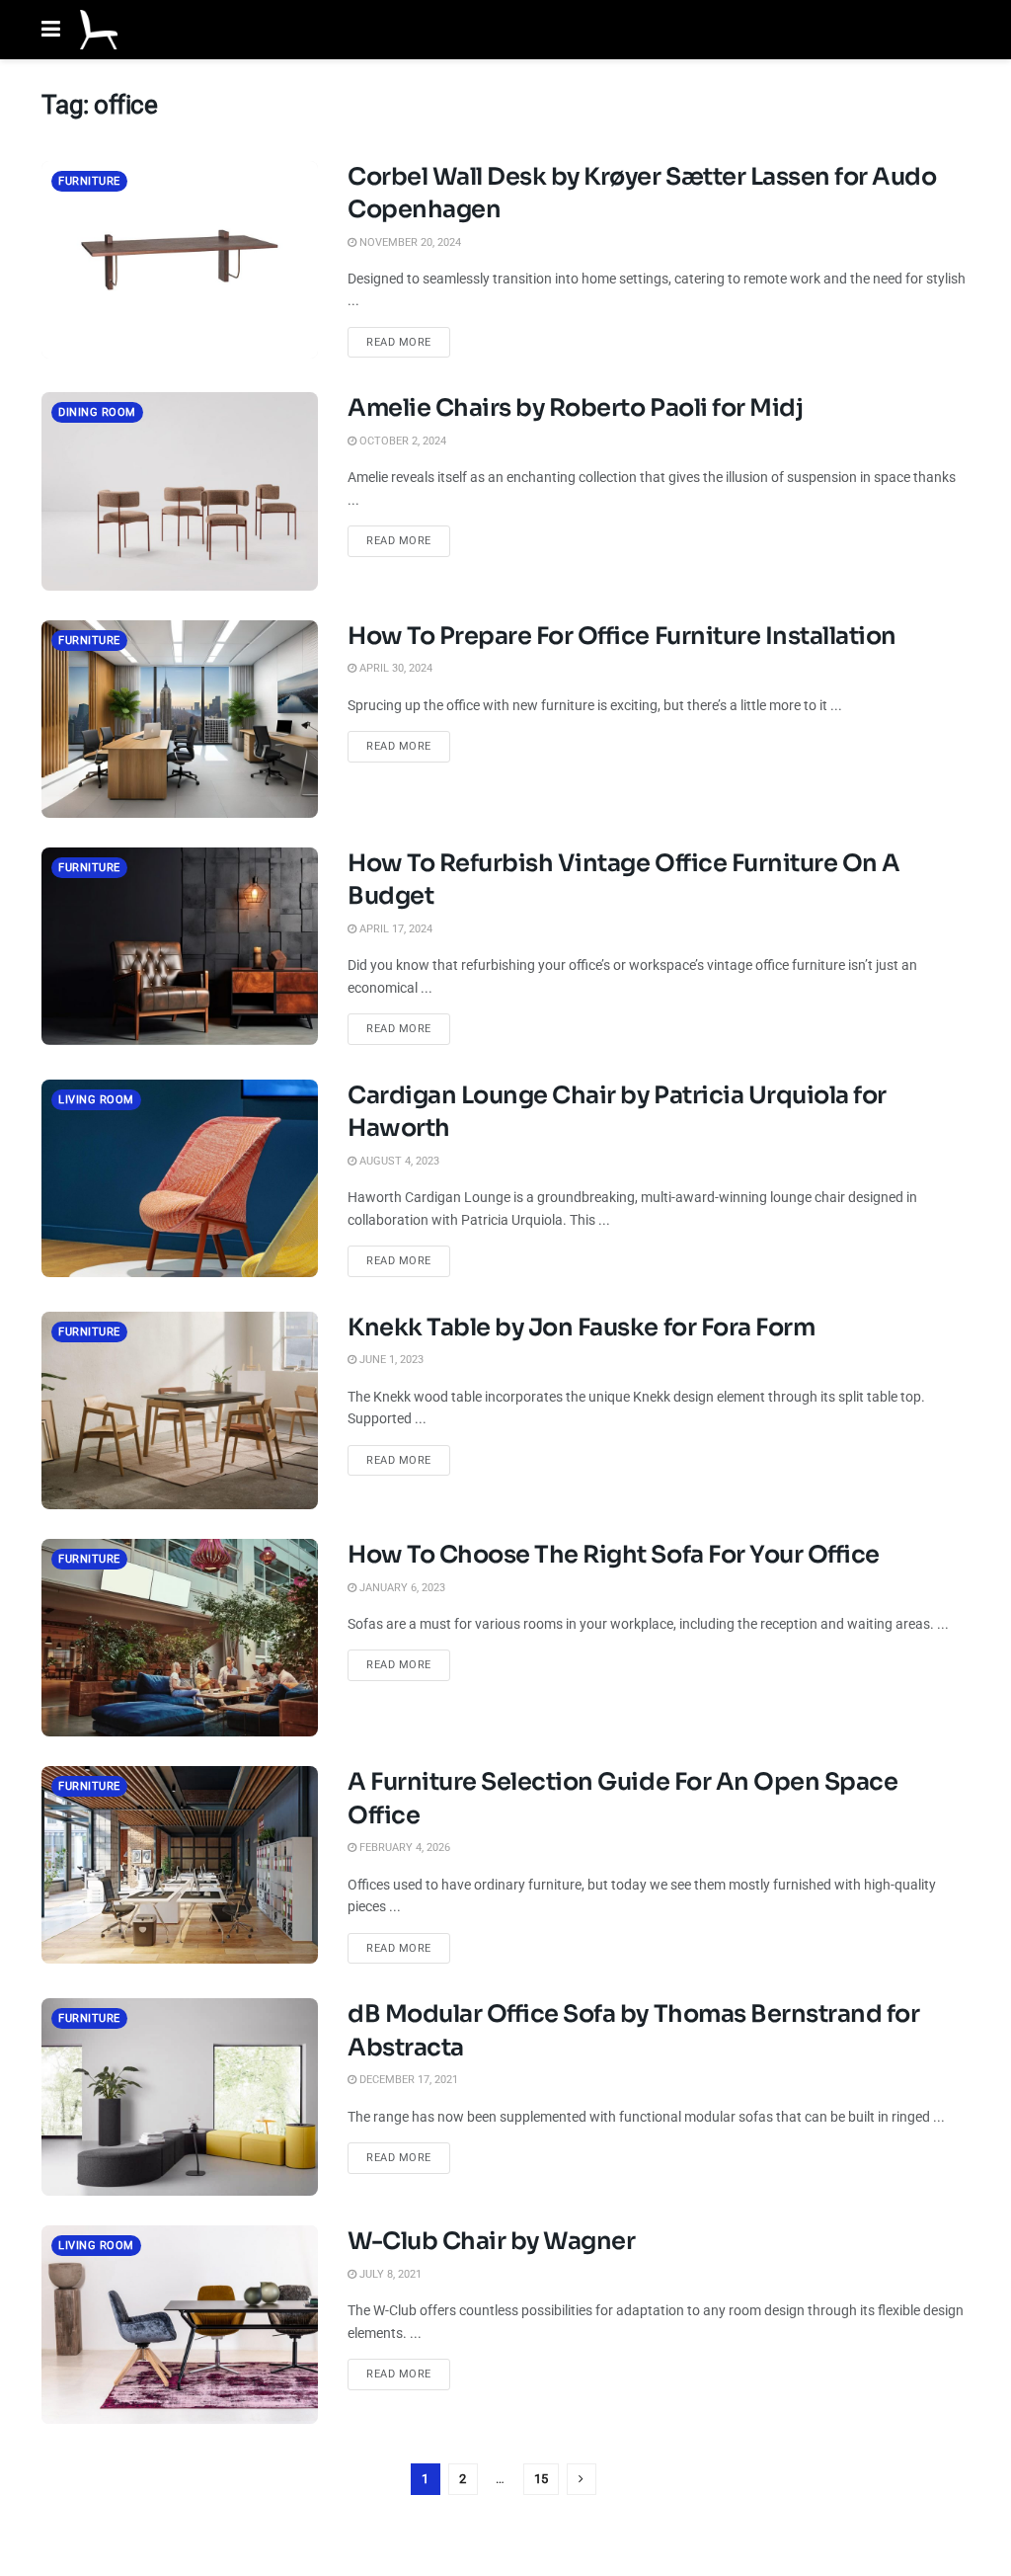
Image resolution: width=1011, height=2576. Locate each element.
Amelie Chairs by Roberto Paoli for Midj (575, 408)
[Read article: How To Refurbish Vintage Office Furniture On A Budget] (180, 946)
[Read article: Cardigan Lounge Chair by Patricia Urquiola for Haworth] (180, 1178)
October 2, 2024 (401, 441)
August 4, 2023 (398, 1161)
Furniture (89, 181)
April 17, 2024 (394, 929)
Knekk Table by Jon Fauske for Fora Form (581, 1328)
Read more (408, 342)
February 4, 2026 (403, 1848)
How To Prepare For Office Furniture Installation (622, 636)
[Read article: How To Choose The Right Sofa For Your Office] (180, 1638)
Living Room (96, 1100)
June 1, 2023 (390, 1360)
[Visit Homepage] (99, 30)
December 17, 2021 (407, 2080)
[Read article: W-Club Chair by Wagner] (180, 2324)
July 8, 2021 (389, 2274)
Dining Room (97, 412)
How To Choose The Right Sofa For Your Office (614, 1555)
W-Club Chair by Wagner (491, 2241)
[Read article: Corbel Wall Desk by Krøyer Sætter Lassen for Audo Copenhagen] (180, 260)
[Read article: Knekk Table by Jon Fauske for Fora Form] (180, 1410)
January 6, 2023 (401, 1588)
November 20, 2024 (409, 242)
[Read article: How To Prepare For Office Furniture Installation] (180, 719)
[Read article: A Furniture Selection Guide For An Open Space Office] (180, 1865)
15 (541, 2479)
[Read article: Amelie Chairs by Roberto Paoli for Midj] (180, 491)
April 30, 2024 (394, 668)
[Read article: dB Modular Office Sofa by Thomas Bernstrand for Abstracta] (180, 2097)
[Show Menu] (51, 30)
